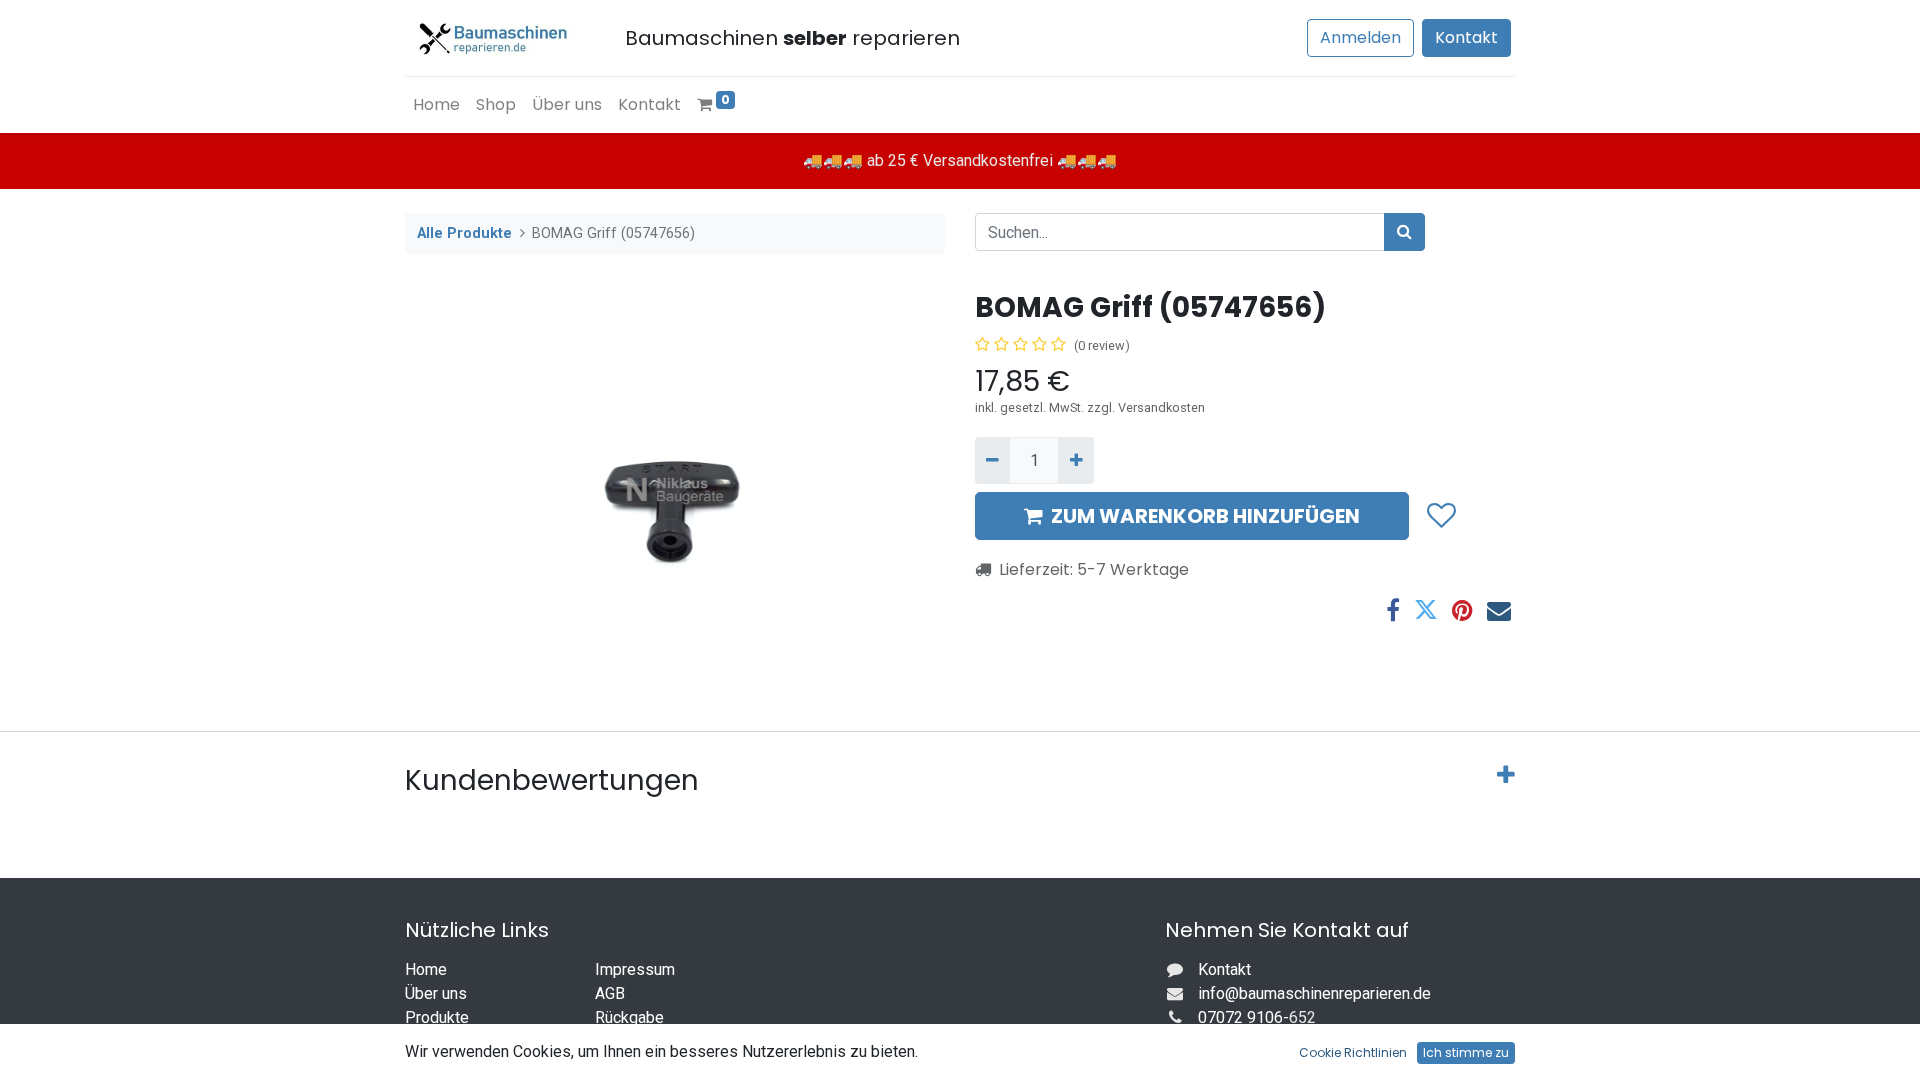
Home (426, 969)
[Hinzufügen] (1075, 460)
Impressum (635, 969)
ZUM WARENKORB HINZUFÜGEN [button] (1205, 516)
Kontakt (1466, 37)
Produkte (437, 1017)
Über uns (436, 993)
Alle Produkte (464, 233)
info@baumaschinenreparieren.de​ (1314, 993)
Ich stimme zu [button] (1466, 1052)
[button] (1440, 516)
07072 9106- (1243, 1017)
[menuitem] (436, 105)
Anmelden (1360, 37)
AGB (610, 993)
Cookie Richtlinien (1353, 1052)
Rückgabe (629, 1017)
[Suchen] (1404, 232)
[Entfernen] (992, 460)
